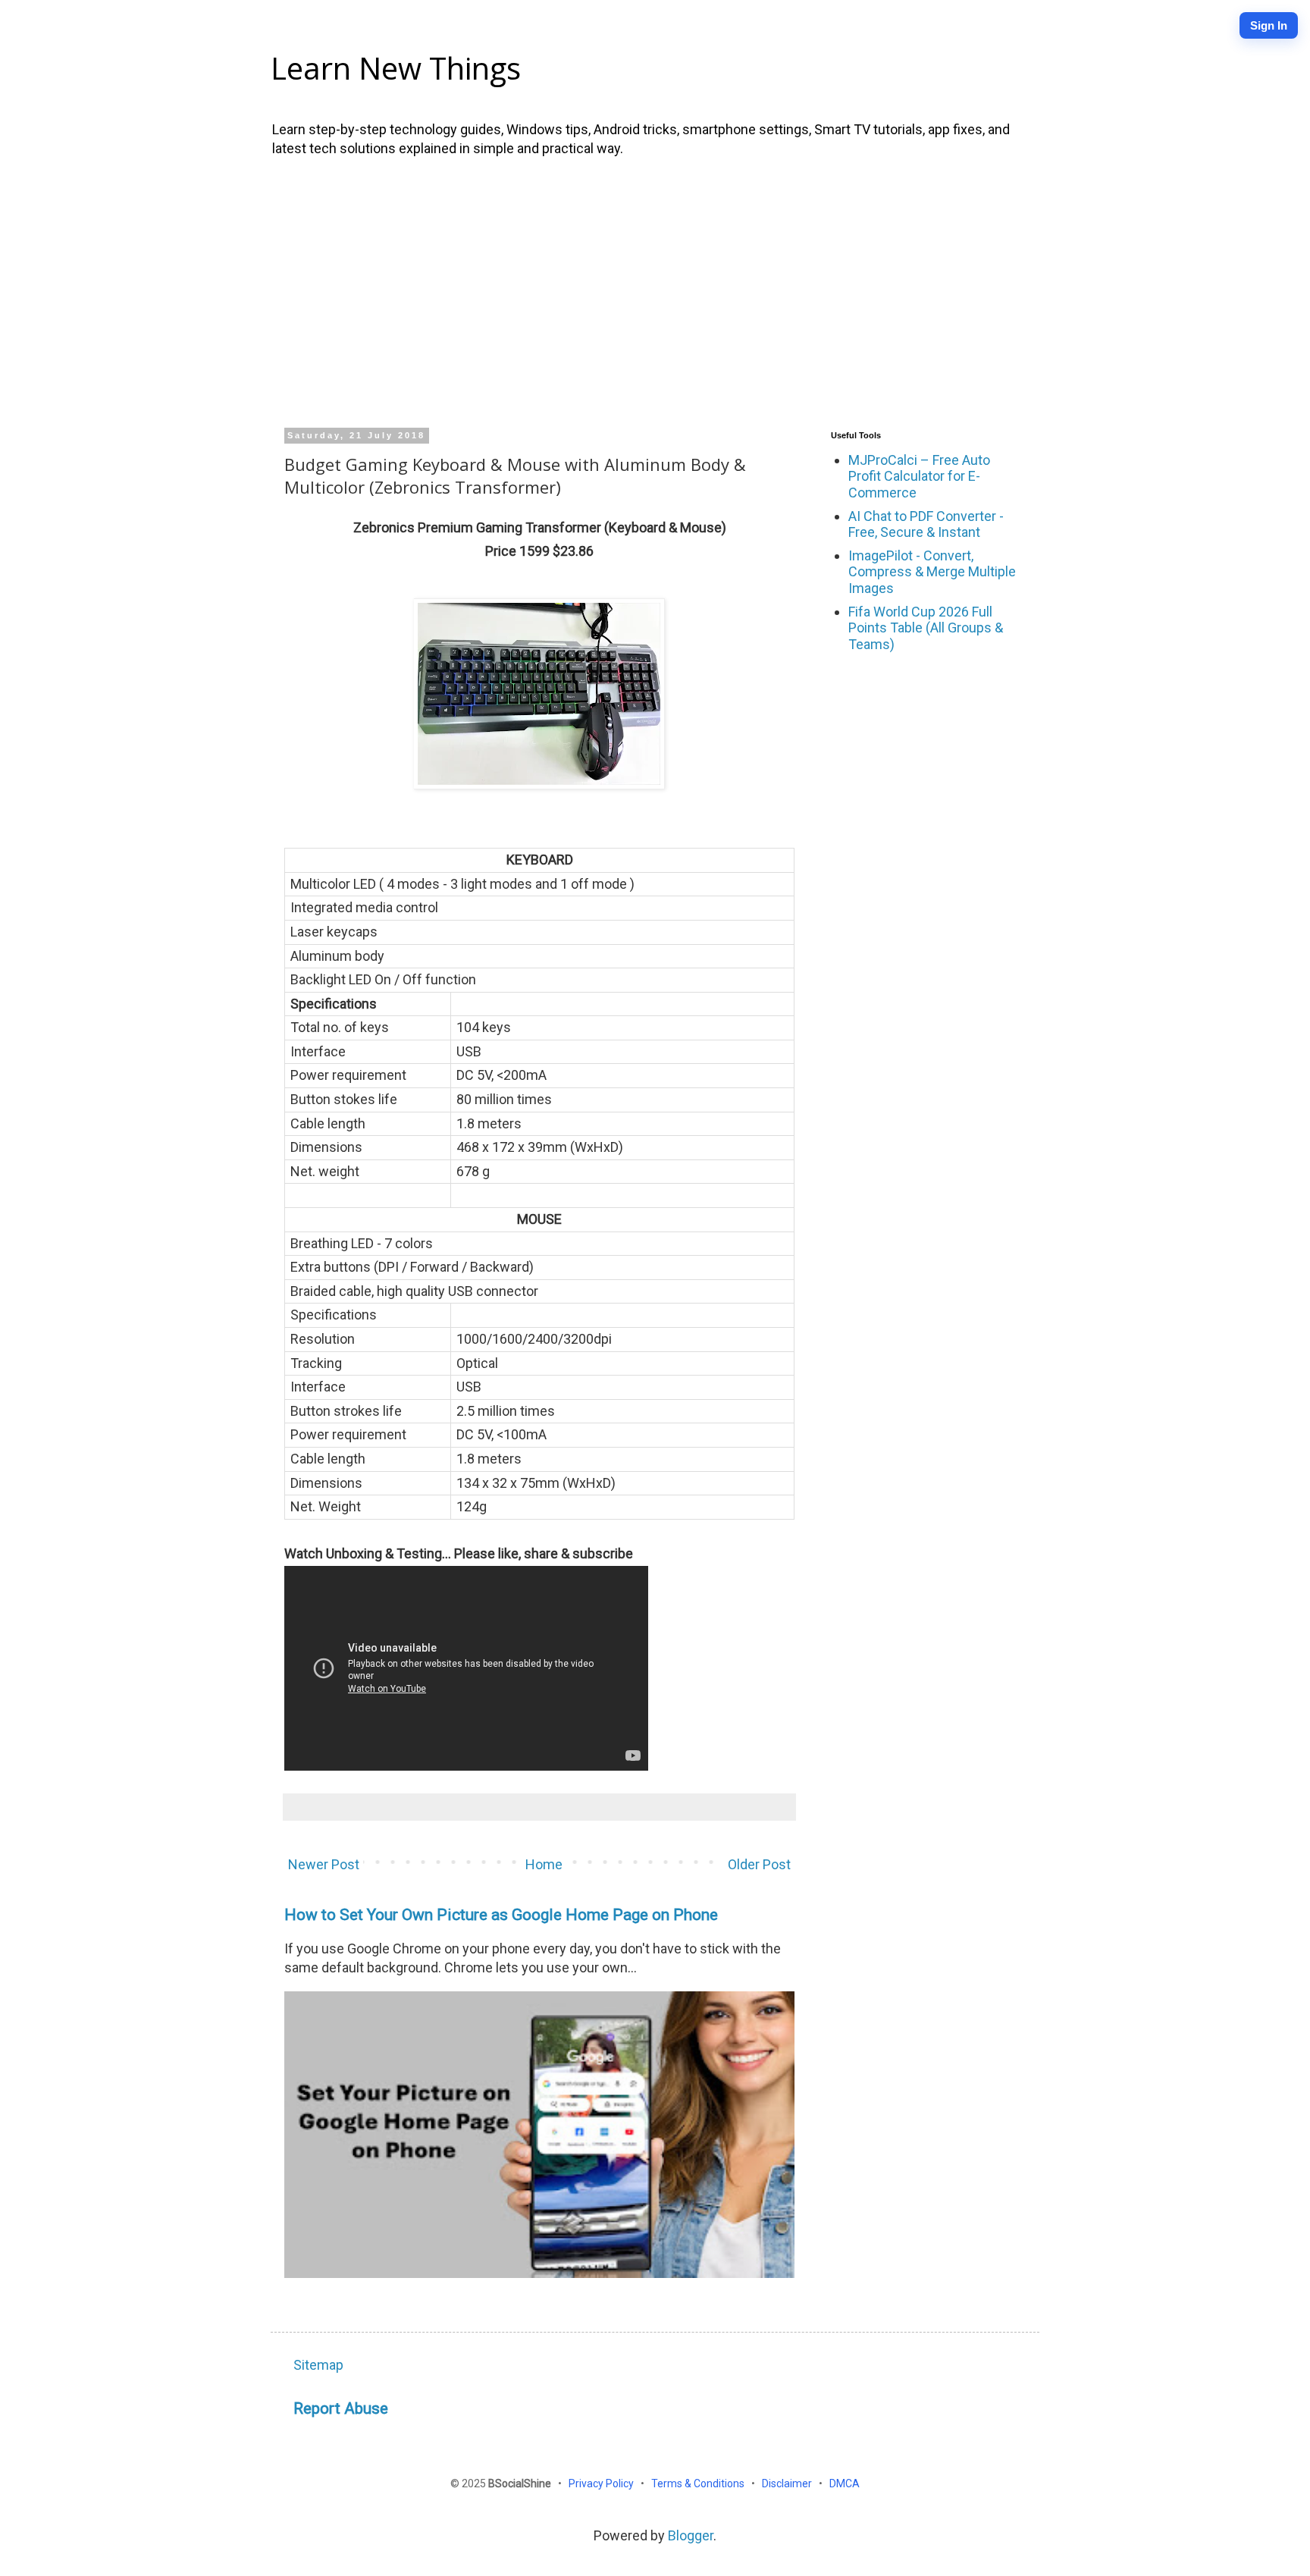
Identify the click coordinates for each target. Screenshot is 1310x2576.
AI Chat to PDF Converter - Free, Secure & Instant (926, 524)
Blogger (691, 2535)
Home (544, 1864)
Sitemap (318, 2365)
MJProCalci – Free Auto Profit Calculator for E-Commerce (919, 476)
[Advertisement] (655, 290)
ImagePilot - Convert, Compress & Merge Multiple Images (932, 572)
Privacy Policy (602, 2483)
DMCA (845, 2483)
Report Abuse (341, 2408)
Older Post (759, 1864)
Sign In (1269, 25)
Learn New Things (396, 68)
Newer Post (324, 1864)
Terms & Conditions (699, 2483)
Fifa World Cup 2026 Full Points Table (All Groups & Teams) (926, 628)
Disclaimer (788, 2483)
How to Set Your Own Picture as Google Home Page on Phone (501, 1914)
